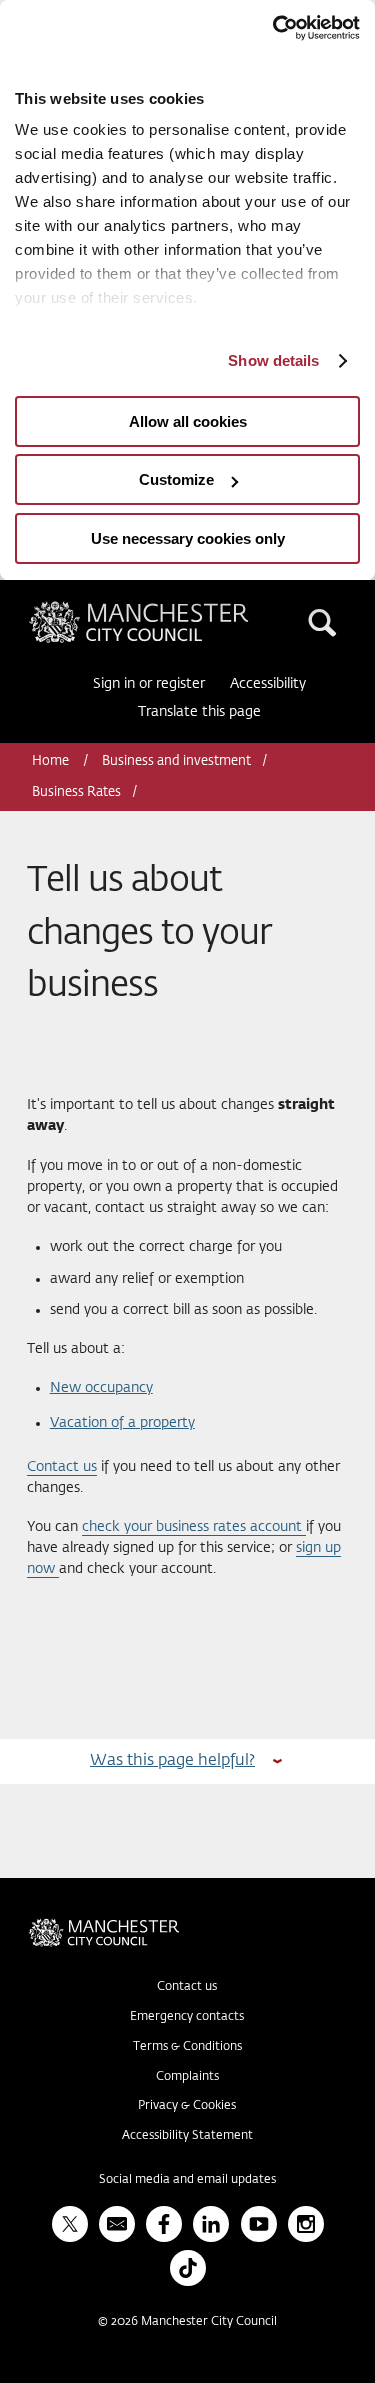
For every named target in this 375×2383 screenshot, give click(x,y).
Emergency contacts (187, 2017)
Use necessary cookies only (188, 538)
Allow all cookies (188, 421)
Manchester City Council (173, 609)
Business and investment (176, 761)
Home (52, 761)
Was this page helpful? (172, 1760)
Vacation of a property (122, 1423)
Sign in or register (149, 684)
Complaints (187, 2077)
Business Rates (76, 792)
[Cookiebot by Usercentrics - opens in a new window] (273, 28)
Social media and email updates (187, 2180)
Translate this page (199, 712)
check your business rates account (194, 1527)
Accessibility (268, 684)
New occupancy (101, 1388)
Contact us (62, 1467)
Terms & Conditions (187, 2047)
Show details (273, 360)
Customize (176, 479)
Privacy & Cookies (187, 2106)
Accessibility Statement (187, 2136)
